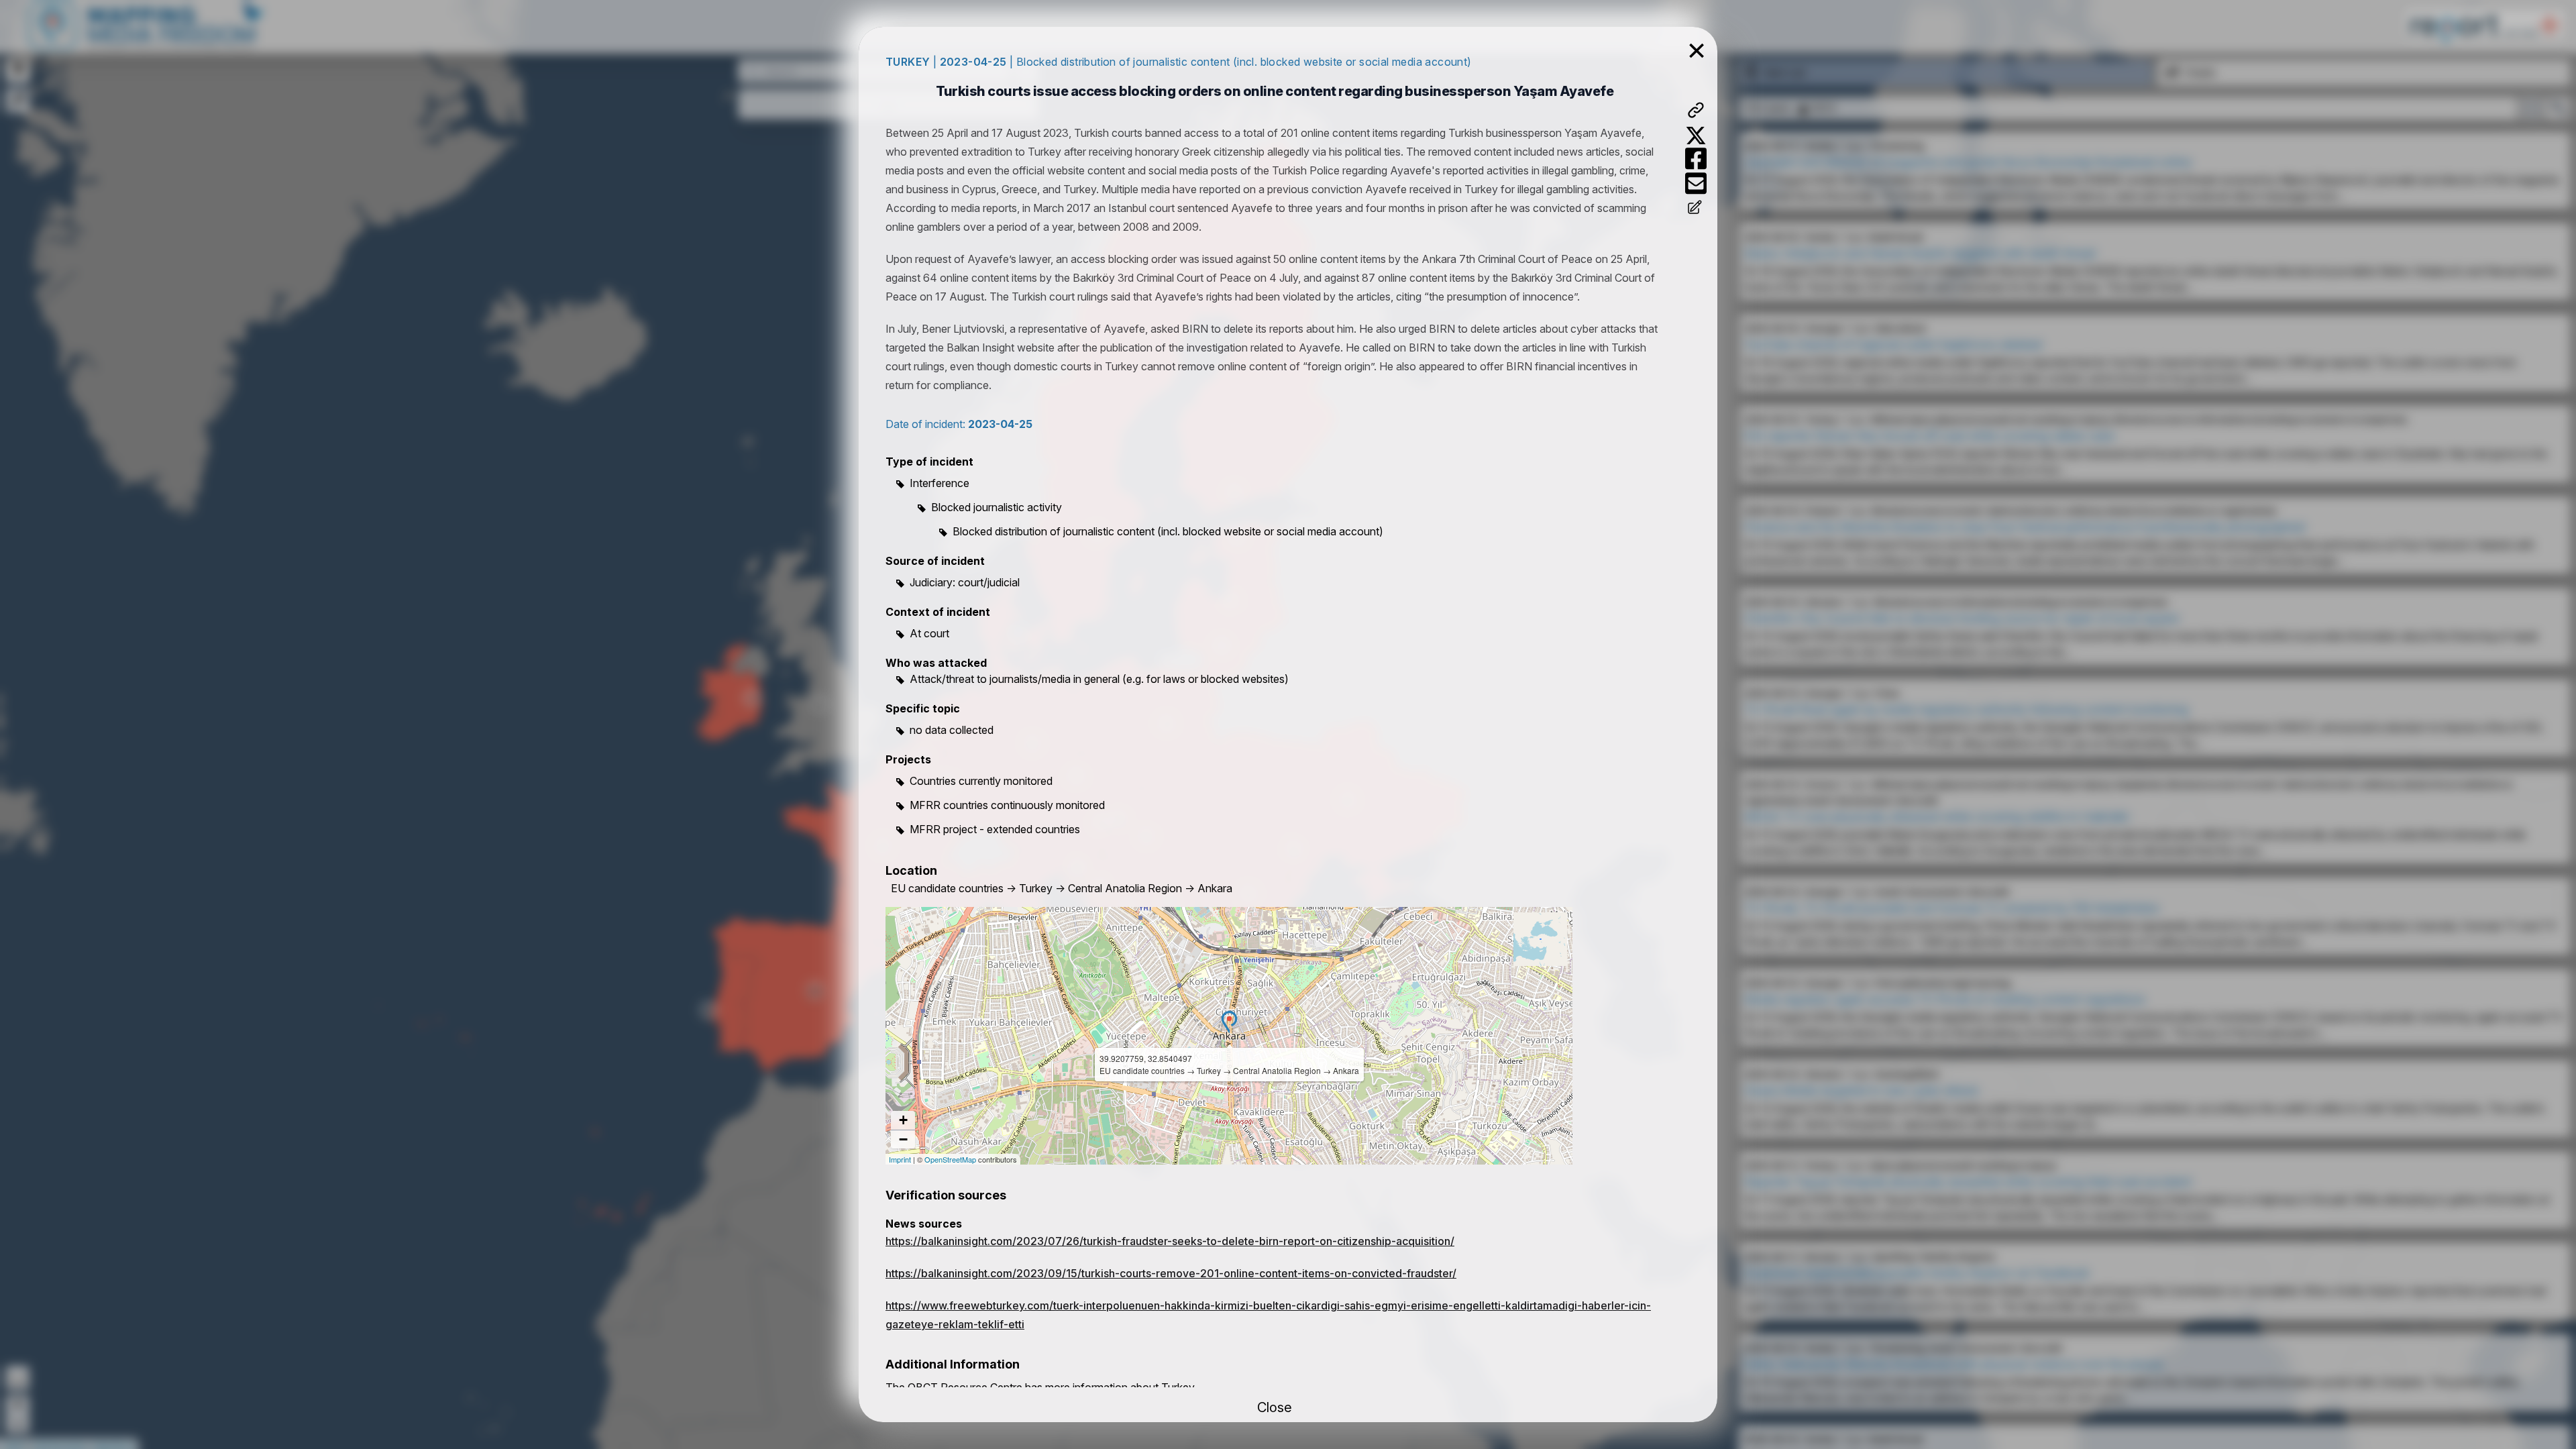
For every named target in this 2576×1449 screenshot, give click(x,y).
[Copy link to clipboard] (1696, 110)
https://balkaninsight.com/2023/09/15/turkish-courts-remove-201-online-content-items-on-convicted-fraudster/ (1171, 1273)
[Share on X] (1696, 136)
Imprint (900, 1159)
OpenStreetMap (950, 1159)
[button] (1229, 1022)
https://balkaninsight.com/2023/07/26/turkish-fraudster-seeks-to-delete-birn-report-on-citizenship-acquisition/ (1170, 1241)
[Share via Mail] (1696, 183)
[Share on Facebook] (1696, 159)
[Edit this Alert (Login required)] (1696, 209)
